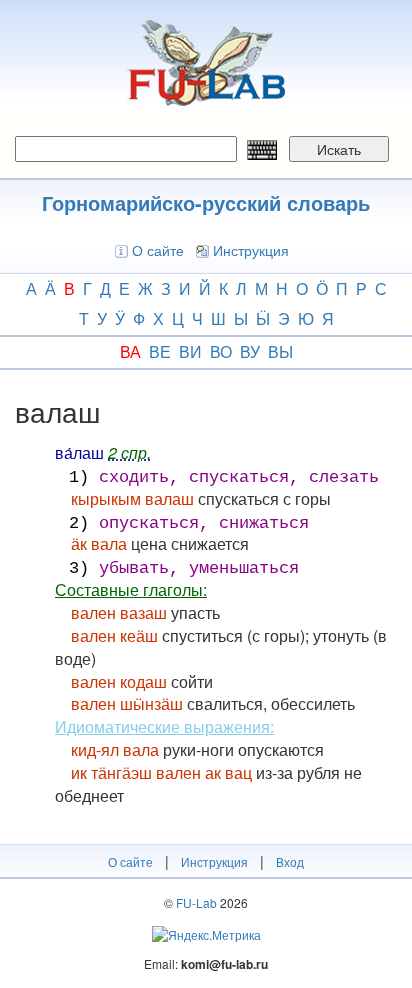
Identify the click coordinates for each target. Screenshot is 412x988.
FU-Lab (196, 902)
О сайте (158, 250)
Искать (339, 149)
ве (160, 351)
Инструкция (251, 250)
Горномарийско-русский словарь (206, 202)
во (221, 351)
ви (190, 351)
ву (250, 351)
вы (280, 351)
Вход (290, 861)
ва (130, 351)
